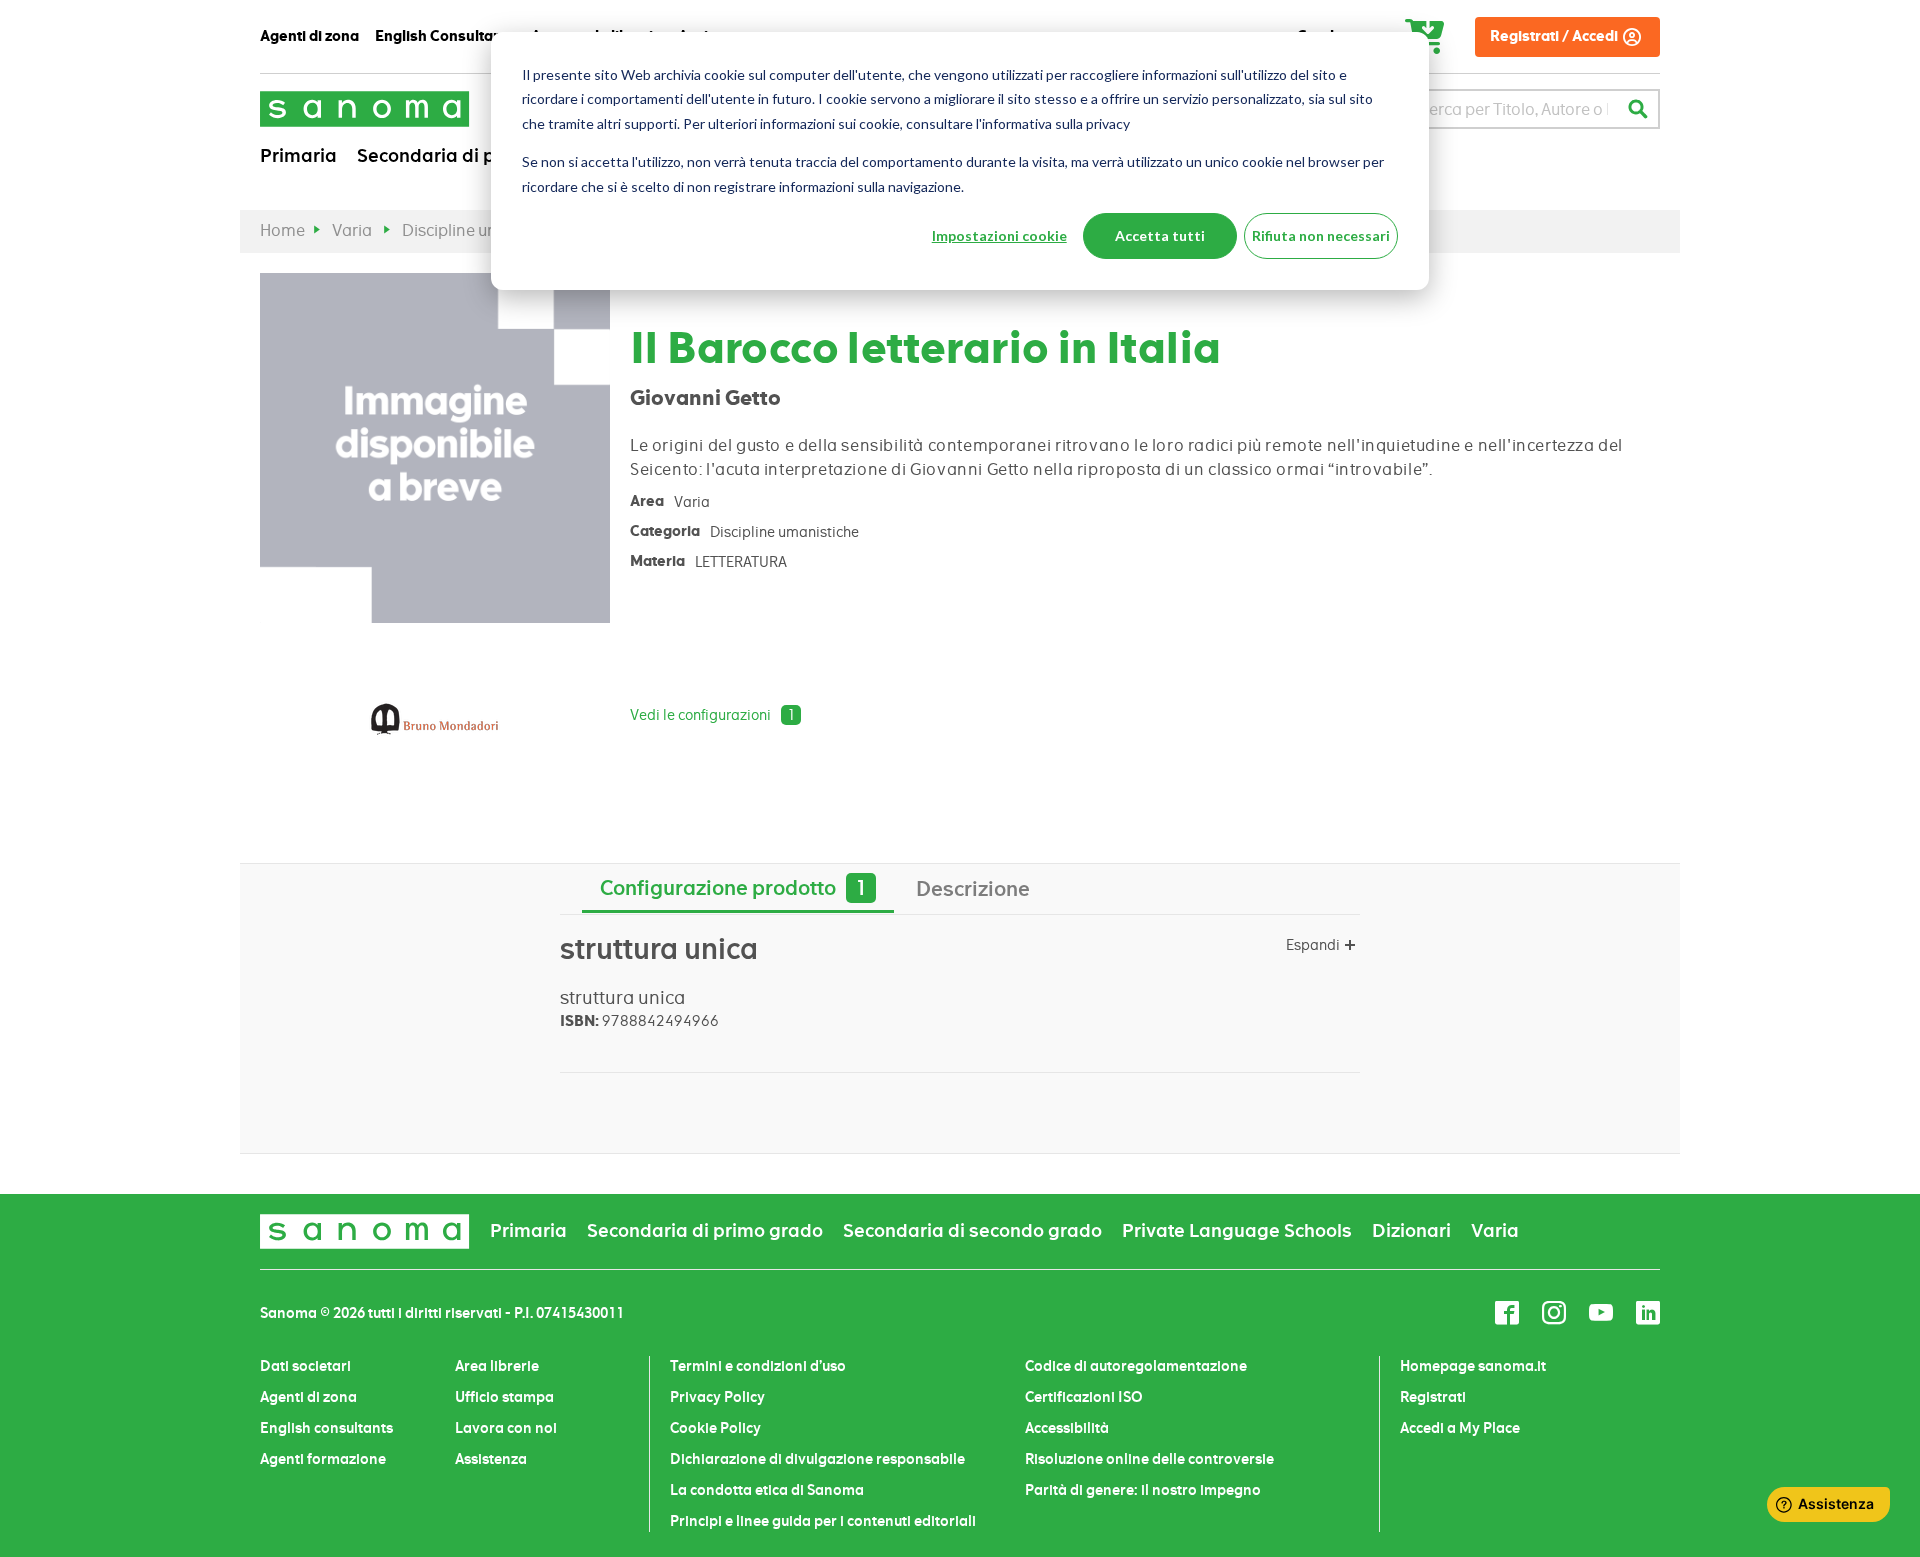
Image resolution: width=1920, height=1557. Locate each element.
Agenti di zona (308, 1397)
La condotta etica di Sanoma (767, 1490)
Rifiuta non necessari (1321, 235)
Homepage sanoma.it (1473, 1366)
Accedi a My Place (1460, 1428)
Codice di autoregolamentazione (1136, 1366)
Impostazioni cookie (999, 235)
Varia (352, 230)
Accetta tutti (1160, 235)
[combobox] (1513, 109)
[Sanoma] (365, 108)
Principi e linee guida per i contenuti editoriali (823, 1521)
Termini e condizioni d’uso (758, 1366)
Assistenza (491, 1459)
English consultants (326, 1428)
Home (282, 230)
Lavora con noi (506, 1428)
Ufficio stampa (504, 1397)
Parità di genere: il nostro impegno (1143, 1490)
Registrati (1433, 1397)
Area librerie (497, 1366)
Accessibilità (1067, 1428)
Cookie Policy (715, 1428)
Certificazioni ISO (1084, 1397)
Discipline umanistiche (486, 230)
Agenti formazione (323, 1459)
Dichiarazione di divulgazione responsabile (817, 1459)
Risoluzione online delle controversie (1149, 1459)
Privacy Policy (717, 1397)
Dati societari (305, 1366)
